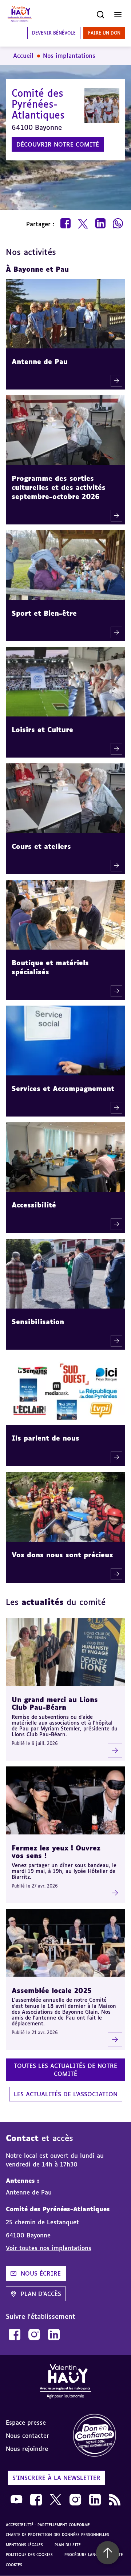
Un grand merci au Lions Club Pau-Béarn (55, 1703)
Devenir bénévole (54, 33)
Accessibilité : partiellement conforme (48, 2525)
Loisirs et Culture (42, 730)
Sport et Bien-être (44, 613)
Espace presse (26, 2423)
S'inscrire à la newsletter (56, 2478)
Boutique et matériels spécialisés (50, 967)
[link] (15, 2335)
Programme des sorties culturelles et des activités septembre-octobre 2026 (59, 487)
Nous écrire (41, 2273)
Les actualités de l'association (66, 2094)
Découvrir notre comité (58, 144)
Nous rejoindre (27, 2449)
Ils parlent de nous (45, 1438)
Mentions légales (24, 2545)
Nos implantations (69, 56)
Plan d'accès (41, 2294)
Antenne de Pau (40, 362)
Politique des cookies (29, 2555)
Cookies (14, 2565)
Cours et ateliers (41, 846)
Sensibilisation (38, 1322)
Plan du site (68, 2545)
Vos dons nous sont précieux (62, 1555)
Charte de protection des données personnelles (57, 2535)
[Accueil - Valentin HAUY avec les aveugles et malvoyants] (20, 15)
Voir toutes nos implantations (49, 2248)
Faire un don (104, 33)
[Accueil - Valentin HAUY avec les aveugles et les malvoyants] (65, 2382)
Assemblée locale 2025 (52, 1990)
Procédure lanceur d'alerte (94, 2555)
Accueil (23, 56)
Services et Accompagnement (63, 1089)
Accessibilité (34, 1205)
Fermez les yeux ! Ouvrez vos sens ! (56, 1852)
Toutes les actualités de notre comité (65, 2070)
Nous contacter (27, 2436)
